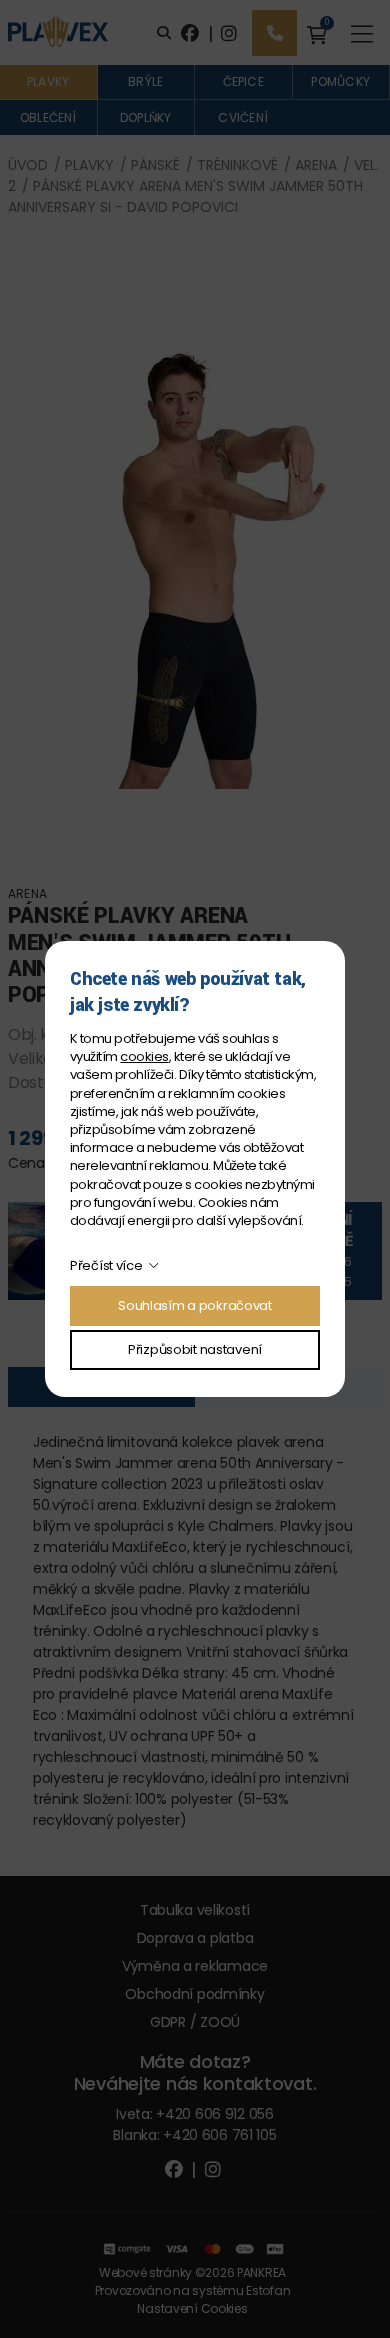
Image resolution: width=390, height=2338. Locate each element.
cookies (144, 1056)
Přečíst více (106, 1265)
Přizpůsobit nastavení (195, 1349)
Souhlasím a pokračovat (195, 1305)
